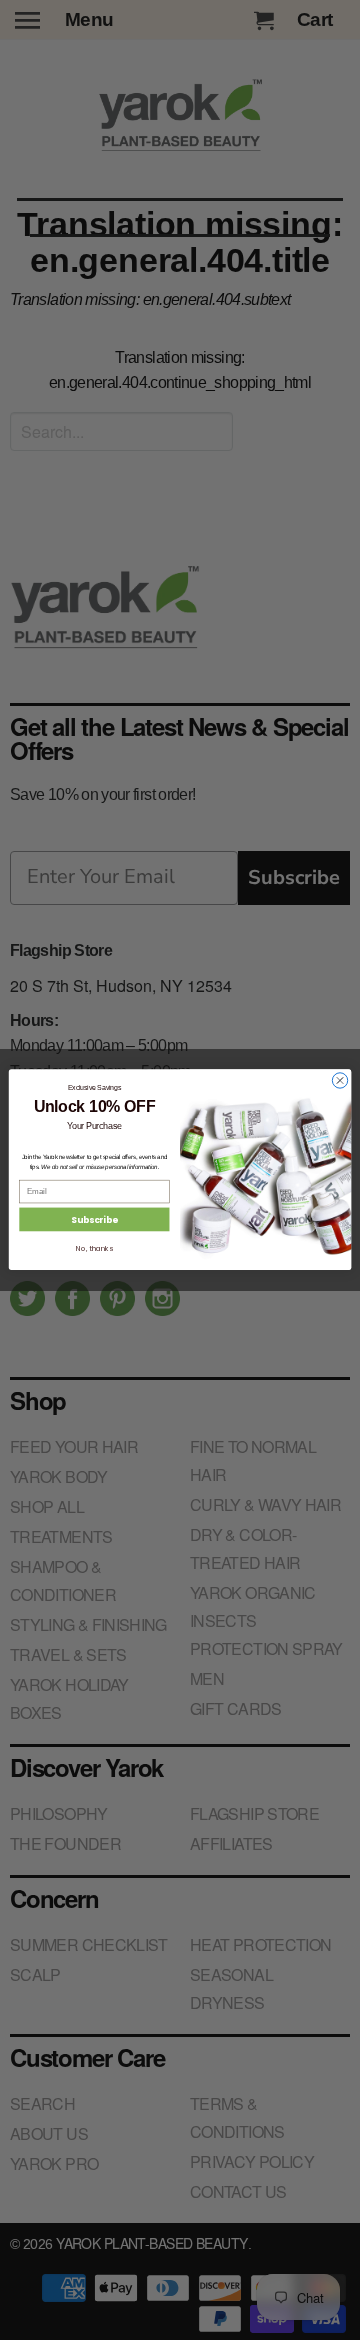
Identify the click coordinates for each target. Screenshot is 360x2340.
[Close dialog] (339, 1080)
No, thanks (94, 1249)
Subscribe (94, 1220)
